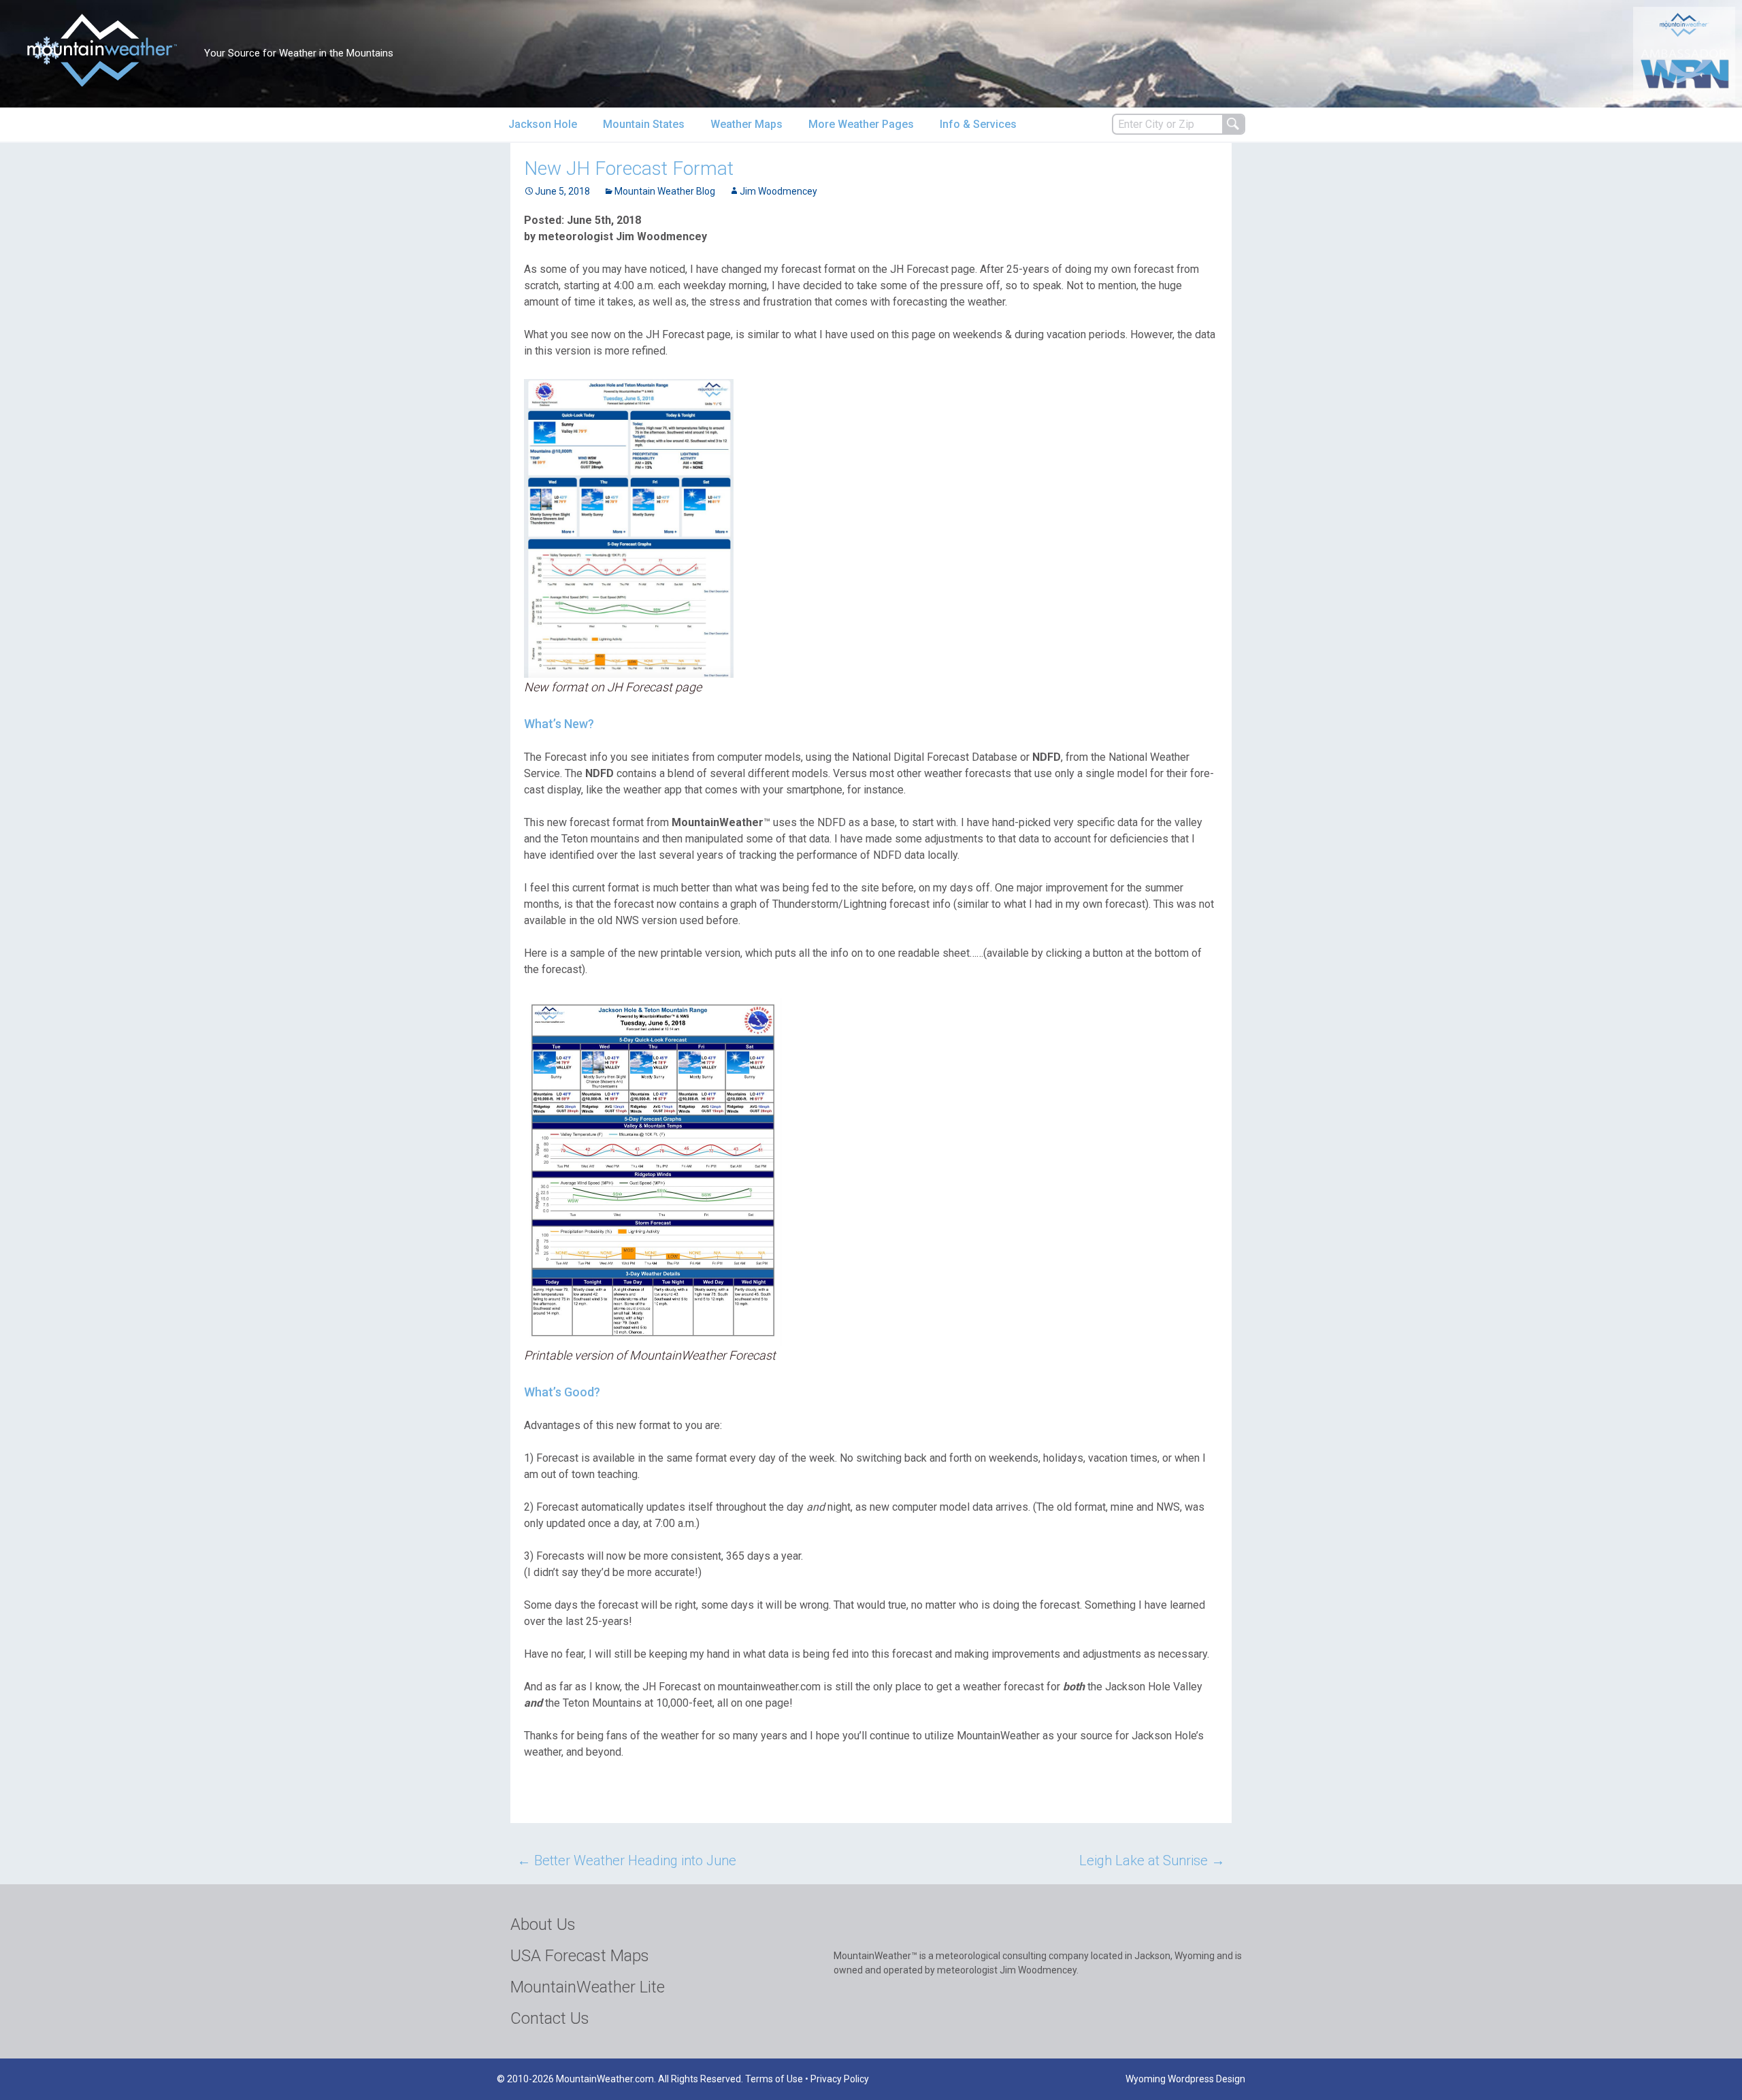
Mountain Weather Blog (665, 191)
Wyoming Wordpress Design (1185, 2079)
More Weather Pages (861, 124)
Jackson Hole (543, 124)
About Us (543, 1924)
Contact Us (550, 2018)
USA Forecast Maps (580, 1956)
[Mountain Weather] (102, 50)
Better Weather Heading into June (627, 1860)
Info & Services (978, 124)
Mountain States (644, 124)
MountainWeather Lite (588, 1987)
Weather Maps (746, 124)
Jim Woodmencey (778, 191)
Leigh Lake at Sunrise (1152, 1860)
